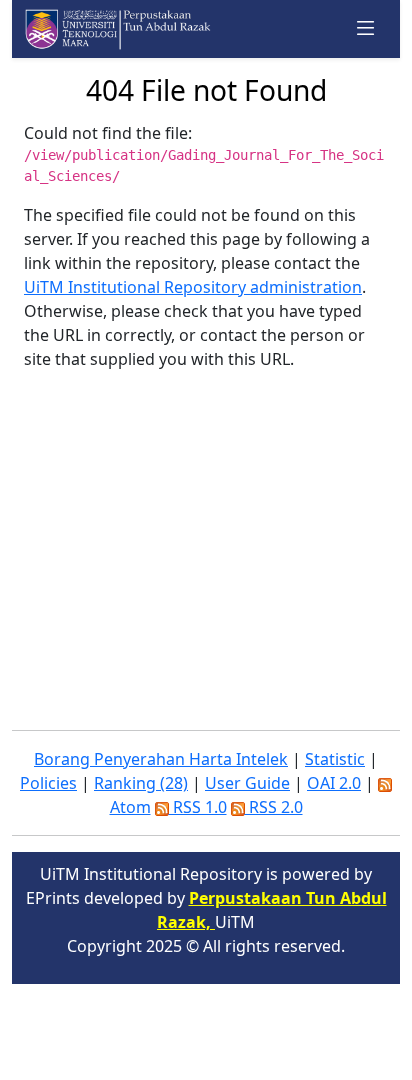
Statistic (335, 759)
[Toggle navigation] (366, 29)
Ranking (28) (141, 783)
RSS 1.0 (198, 807)
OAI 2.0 (334, 783)
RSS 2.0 (274, 807)
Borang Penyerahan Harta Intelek (161, 759)
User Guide (247, 783)
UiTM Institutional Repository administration (193, 287)
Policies (48, 783)
